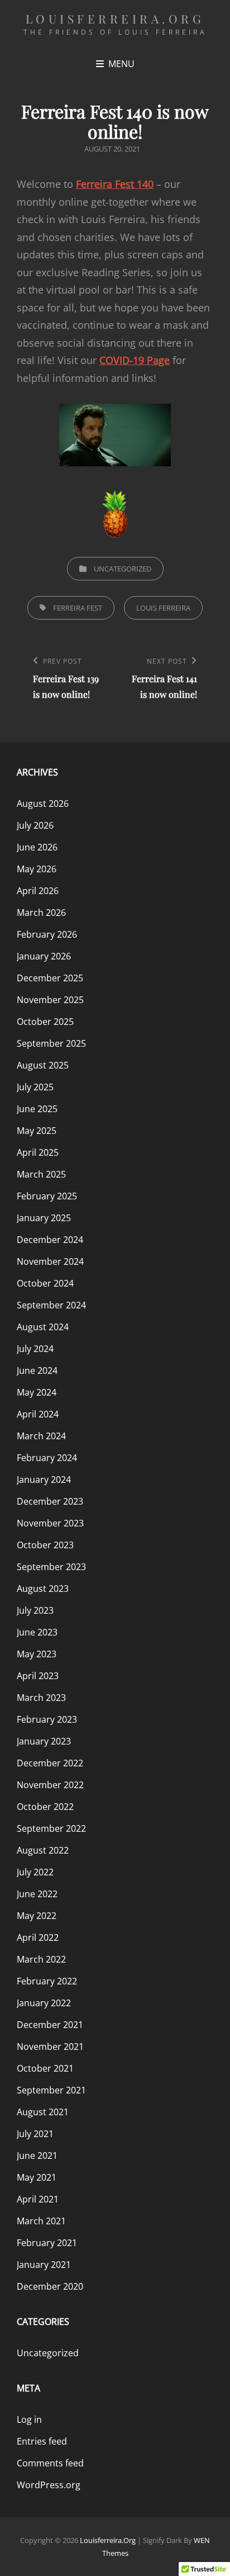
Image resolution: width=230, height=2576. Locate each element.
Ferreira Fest (78, 608)
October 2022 (45, 1807)
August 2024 (43, 1327)
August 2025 (43, 1065)
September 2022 (51, 1828)
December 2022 (50, 1763)
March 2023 (41, 1698)
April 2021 (38, 2199)
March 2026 (41, 913)
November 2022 (50, 1785)
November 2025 (50, 1000)
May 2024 (37, 1392)
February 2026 (47, 934)
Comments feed (50, 2463)
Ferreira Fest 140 (115, 184)
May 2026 (37, 869)
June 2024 (37, 1370)
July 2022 (35, 1872)
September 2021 (51, 2090)
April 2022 (38, 1937)
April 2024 (38, 1414)
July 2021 (35, 2134)
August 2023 (43, 1589)
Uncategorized (123, 569)
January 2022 (44, 2003)
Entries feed (42, 2441)
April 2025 (38, 1152)
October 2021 (45, 2068)
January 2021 (44, 2265)
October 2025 (45, 1022)
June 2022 (37, 1894)
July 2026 (35, 825)
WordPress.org (49, 2485)
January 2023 (44, 1741)
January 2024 (44, 1480)
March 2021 (41, 2221)
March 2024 (41, 1436)
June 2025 (37, 1109)
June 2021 (37, 2156)
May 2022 (37, 1916)
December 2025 (50, 978)
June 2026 (37, 847)
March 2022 (41, 1959)
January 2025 (44, 1218)
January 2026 (44, 956)
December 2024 (50, 1240)
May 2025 (37, 1131)
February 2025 (47, 1196)
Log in (29, 2419)
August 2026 (43, 803)
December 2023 (50, 1501)
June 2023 (37, 1632)
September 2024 (51, 1305)
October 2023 (45, 1545)
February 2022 (47, 1981)
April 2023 (38, 1676)
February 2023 (47, 1719)
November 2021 (50, 2046)
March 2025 (41, 1174)
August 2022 (43, 1850)
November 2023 (50, 1523)
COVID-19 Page (135, 360)
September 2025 (51, 1043)
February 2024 (47, 1458)
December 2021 (50, 2025)
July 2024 (35, 1349)
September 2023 (51, 1567)
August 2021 (43, 2112)
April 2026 (38, 891)
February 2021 (47, 2243)
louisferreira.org (115, 18)
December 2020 (50, 2286)
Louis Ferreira (163, 608)
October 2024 (45, 1283)
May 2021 (37, 2177)
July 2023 (35, 1610)
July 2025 (35, 1087)
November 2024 (50, 1261)
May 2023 (37, 1654)
